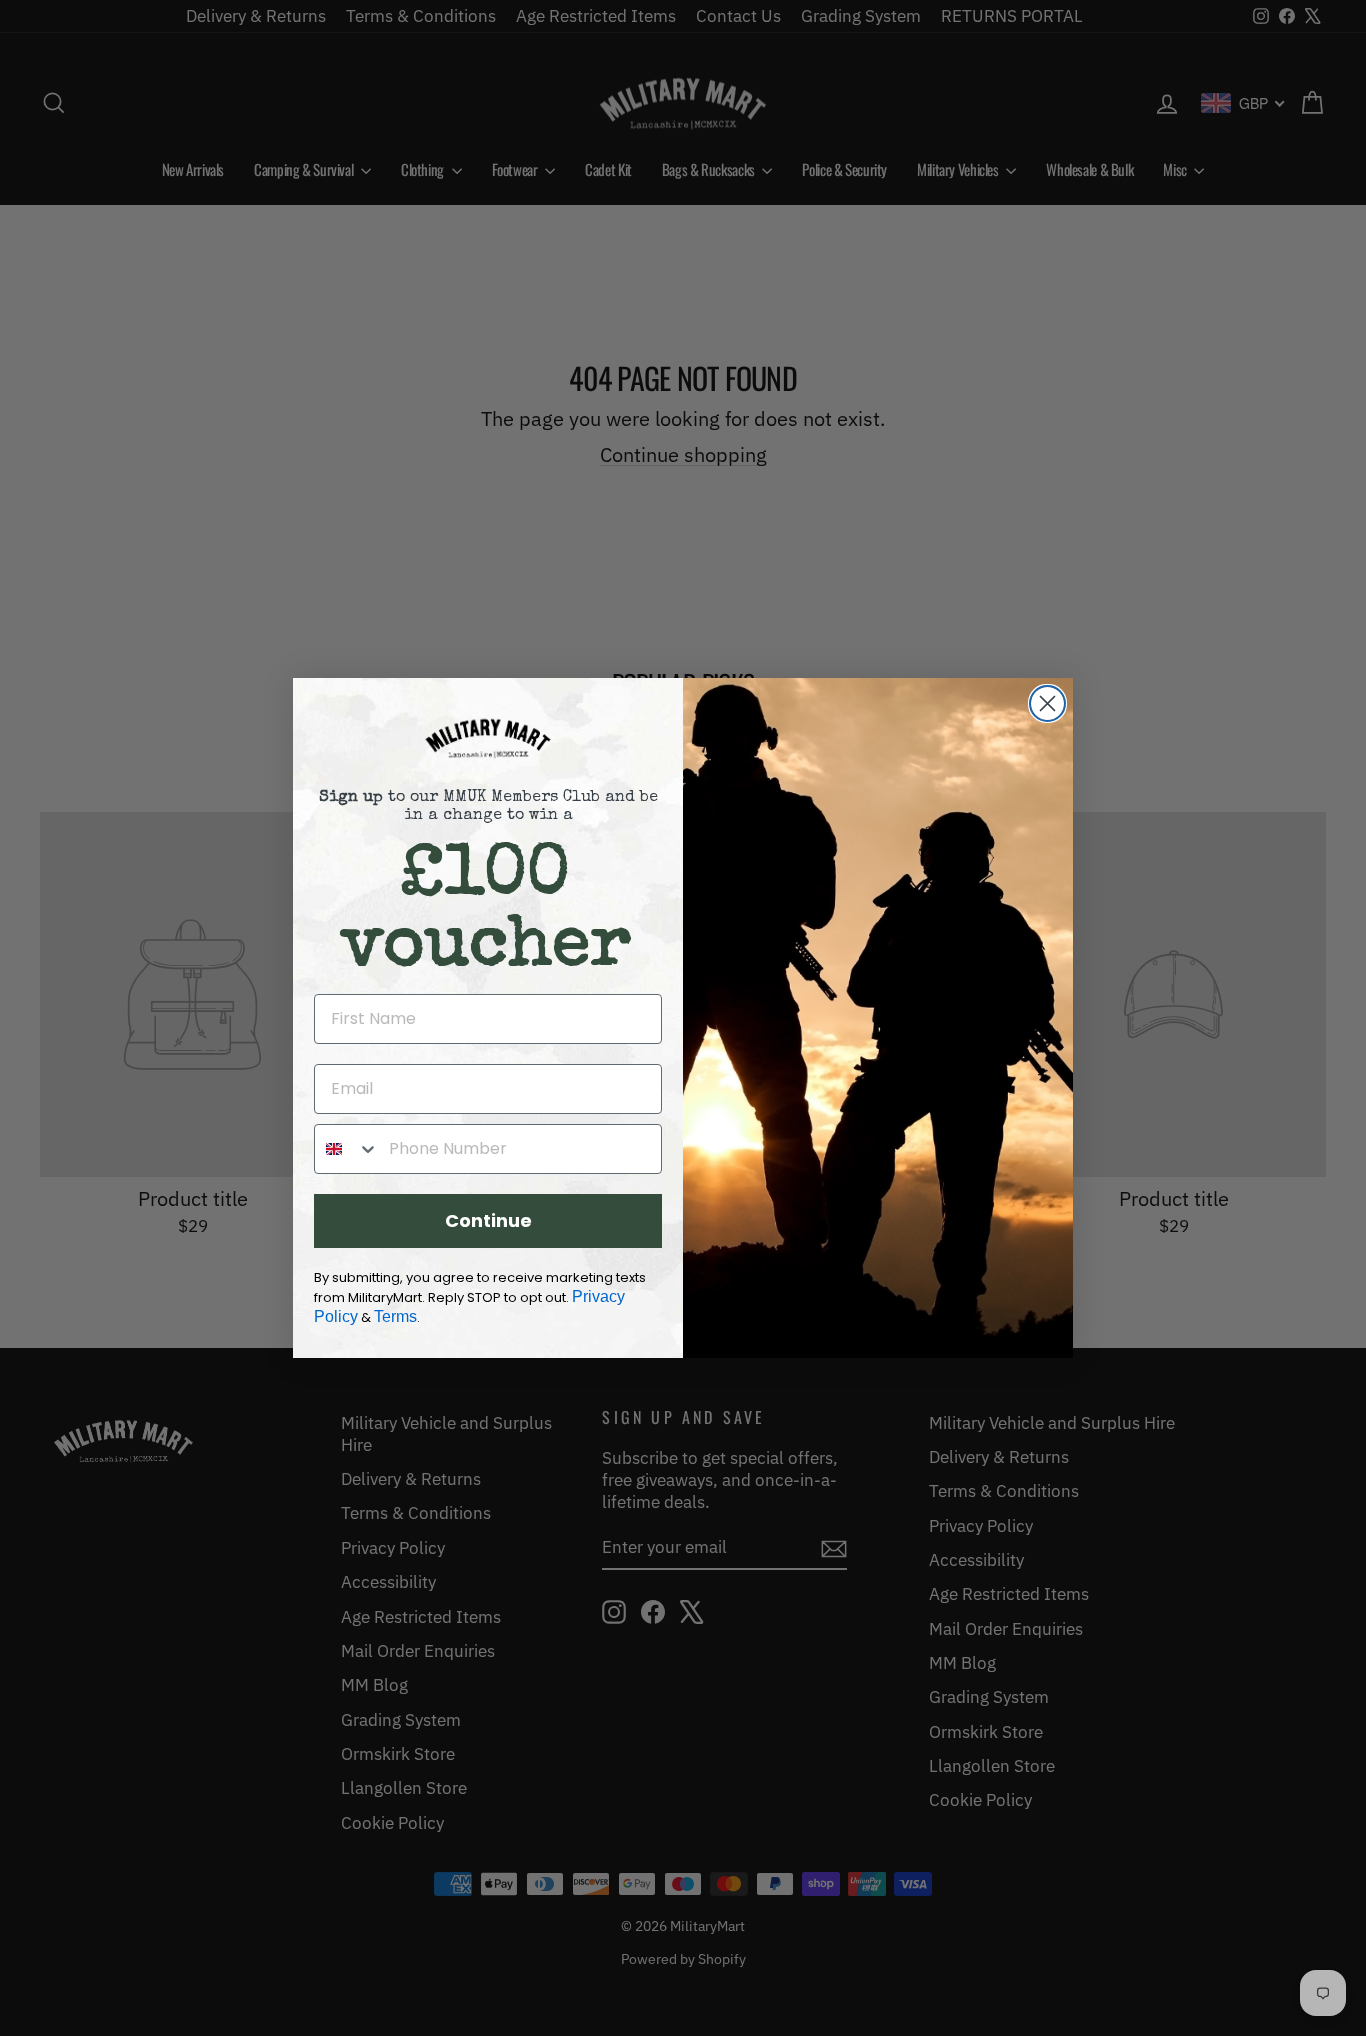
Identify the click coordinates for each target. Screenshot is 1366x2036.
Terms (395, 1316)
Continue (488, 1220)
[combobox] (347, 1149)
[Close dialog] (1047, 703)
